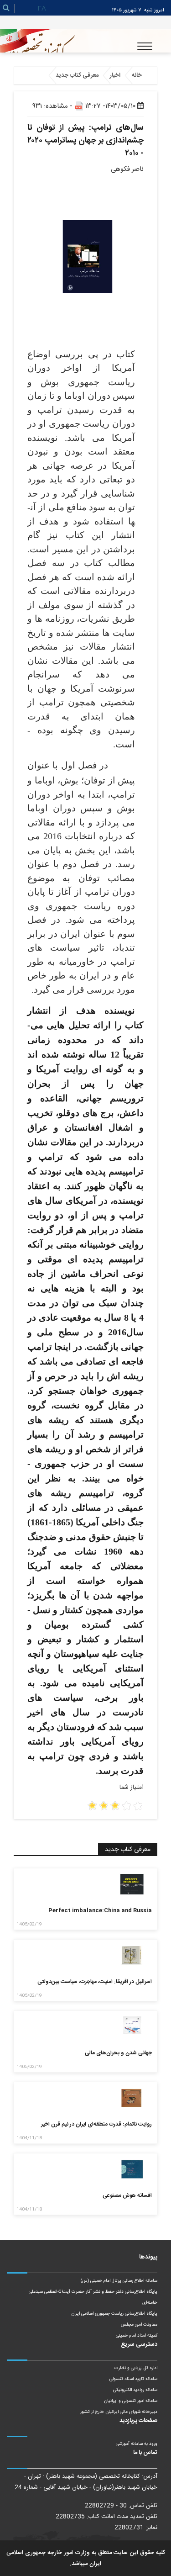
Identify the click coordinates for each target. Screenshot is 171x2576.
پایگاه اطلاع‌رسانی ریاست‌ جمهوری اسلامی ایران (114, 2314)
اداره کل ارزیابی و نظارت (136, 2368)
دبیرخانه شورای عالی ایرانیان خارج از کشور (119, 2412)
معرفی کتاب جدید (77, 75)
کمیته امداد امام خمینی (137, 2336)
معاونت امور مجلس (139, 2325)
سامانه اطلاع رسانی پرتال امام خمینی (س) (119, 2281)
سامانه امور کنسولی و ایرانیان (131, 2401)
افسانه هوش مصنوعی (127, 2195)
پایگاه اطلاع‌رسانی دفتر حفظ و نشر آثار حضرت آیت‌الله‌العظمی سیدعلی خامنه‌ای (93, 2297)
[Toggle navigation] (145, 46)
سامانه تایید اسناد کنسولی (133, 2379)
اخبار (115, 75)
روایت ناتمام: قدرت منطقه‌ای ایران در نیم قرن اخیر (96, 2124)
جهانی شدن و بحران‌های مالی (118, 2053)
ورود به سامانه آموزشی (137, 2444)
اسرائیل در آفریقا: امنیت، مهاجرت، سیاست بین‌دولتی (95, 1982)
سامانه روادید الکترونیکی (135, 2390)
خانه (137, 75)
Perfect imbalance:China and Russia (100, 1910)
